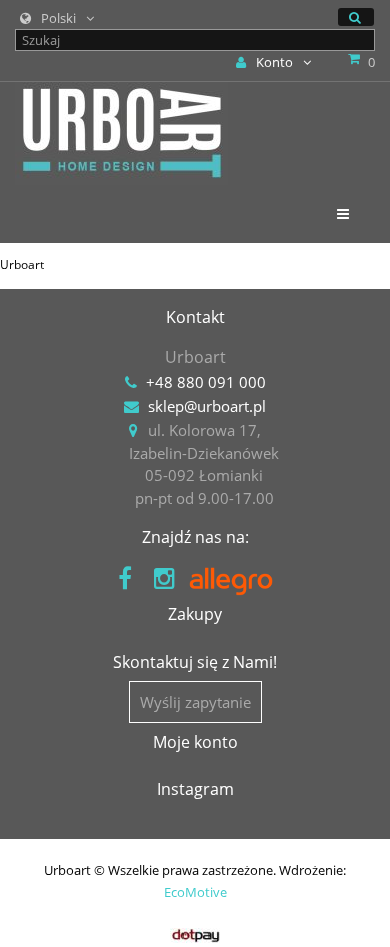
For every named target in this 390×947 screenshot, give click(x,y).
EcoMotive (195, 892)
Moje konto (195, 742)
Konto (274, 62)
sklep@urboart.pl (207, 406)
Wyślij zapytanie (195, 702)
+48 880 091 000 (206, 382)
